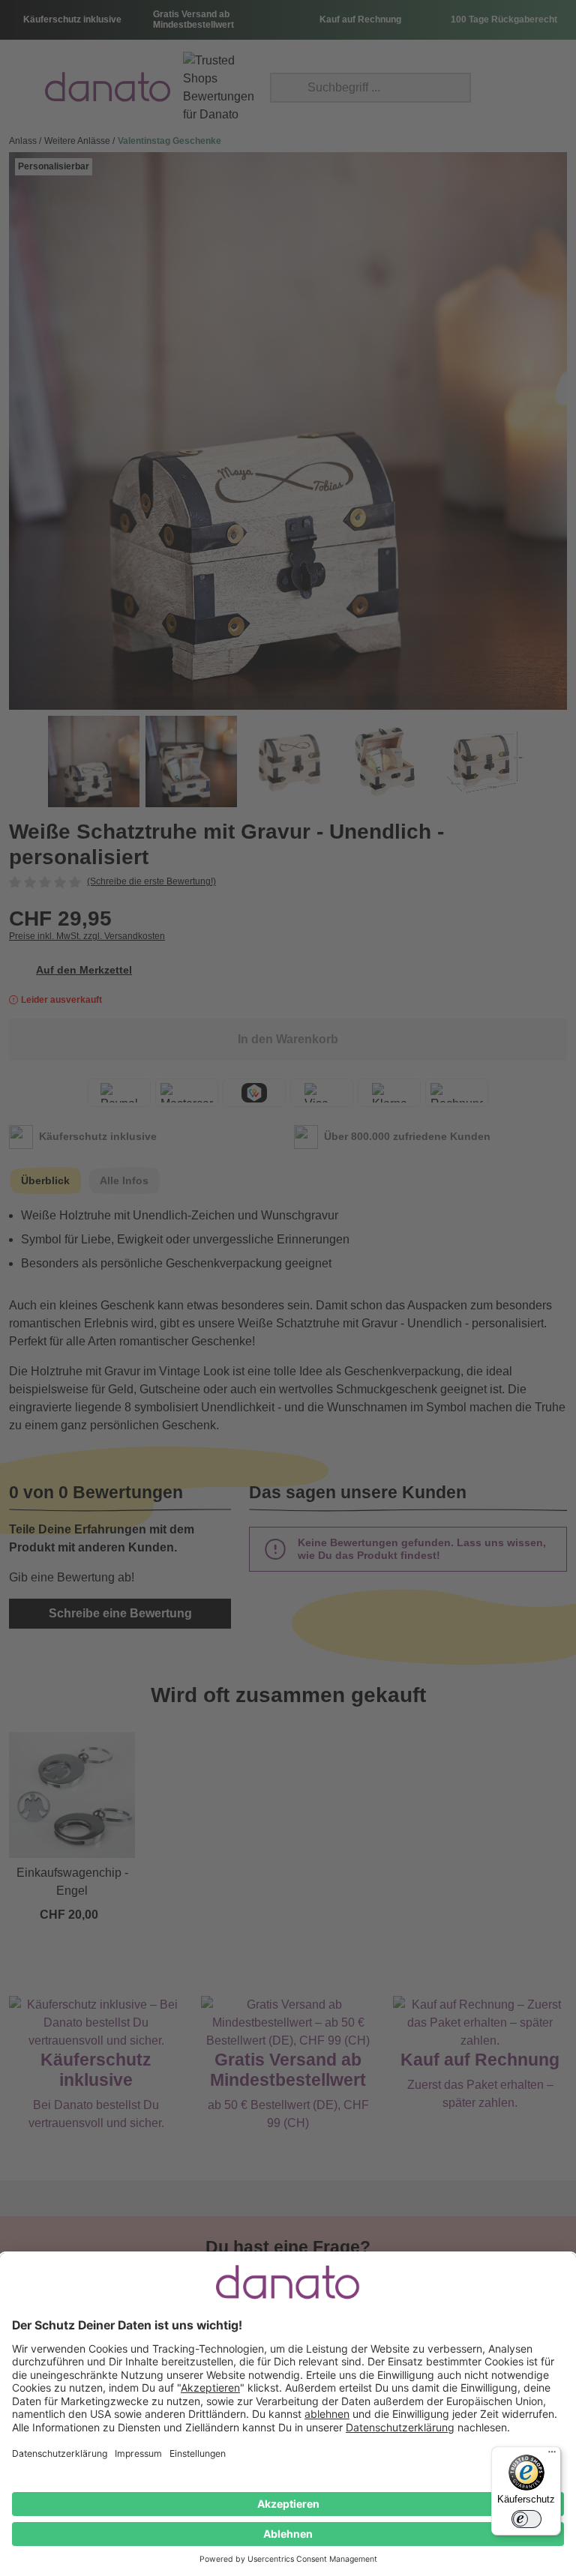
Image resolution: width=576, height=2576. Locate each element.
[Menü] (552, 2455)
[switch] (526, 2519)
